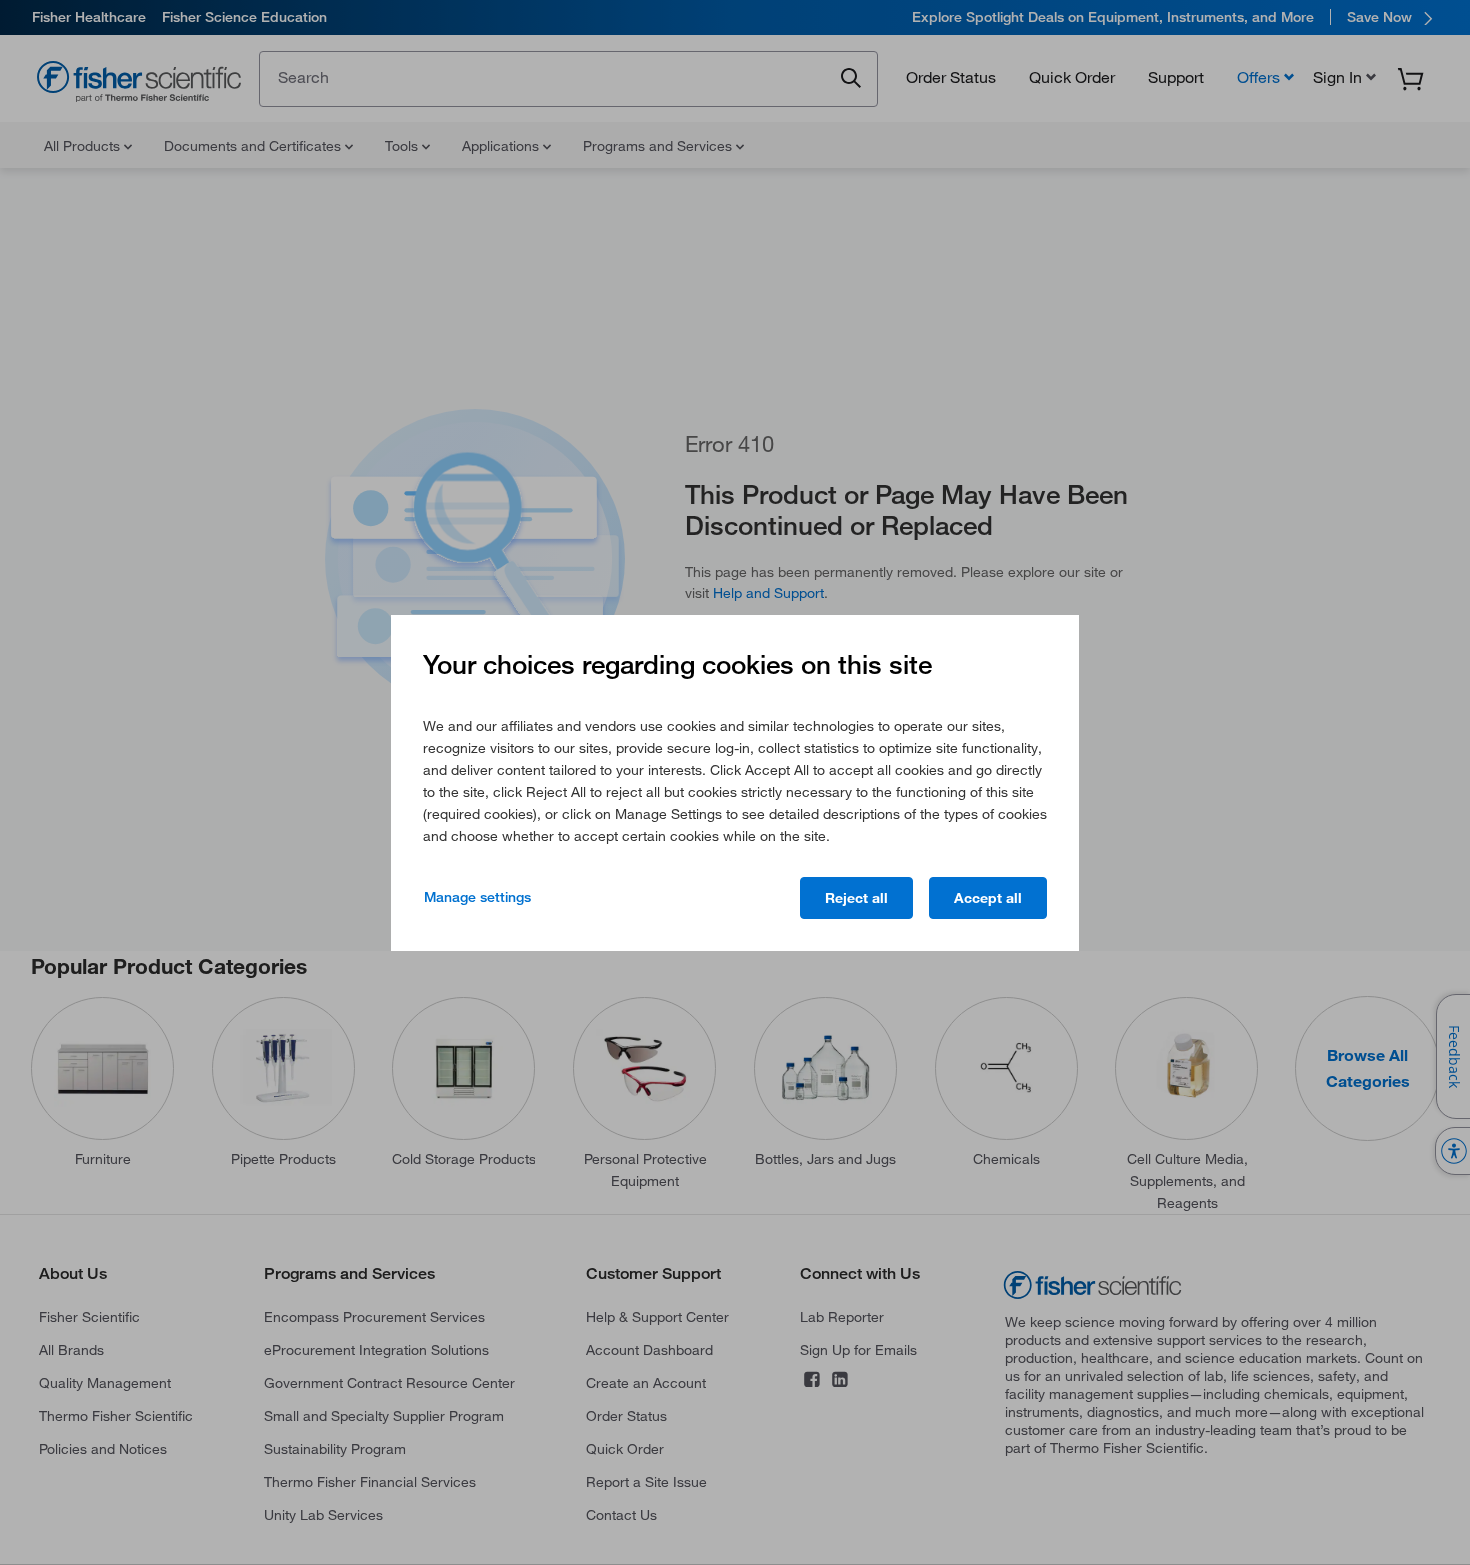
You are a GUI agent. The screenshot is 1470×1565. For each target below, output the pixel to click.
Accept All (988, 898)
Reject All (856, 898)
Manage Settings (477, 897)
